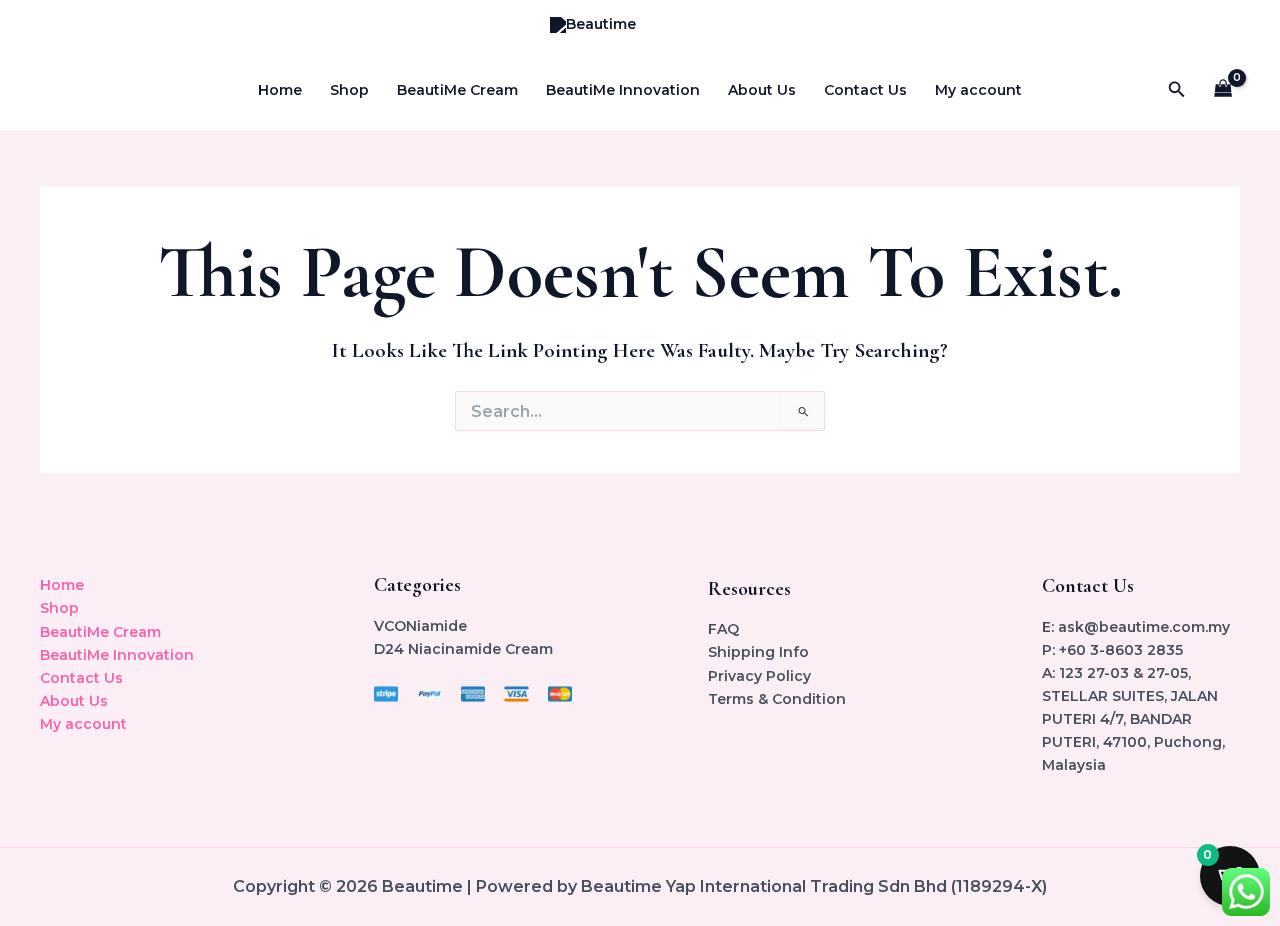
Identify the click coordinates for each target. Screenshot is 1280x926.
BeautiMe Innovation (623, 90)
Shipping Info (758, 652)
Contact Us (865, 90)
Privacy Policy (759, 676)
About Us (762, 90)
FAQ (723, 629)
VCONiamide (420, 626)
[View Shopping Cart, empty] (1223, 90)
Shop (349, 90)
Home (280, 90)
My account (978, 90)
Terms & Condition (777, 699)
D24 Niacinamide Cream (463, 649)
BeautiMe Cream (457, 90)
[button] (1177, 90)
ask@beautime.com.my (1144, 627)
